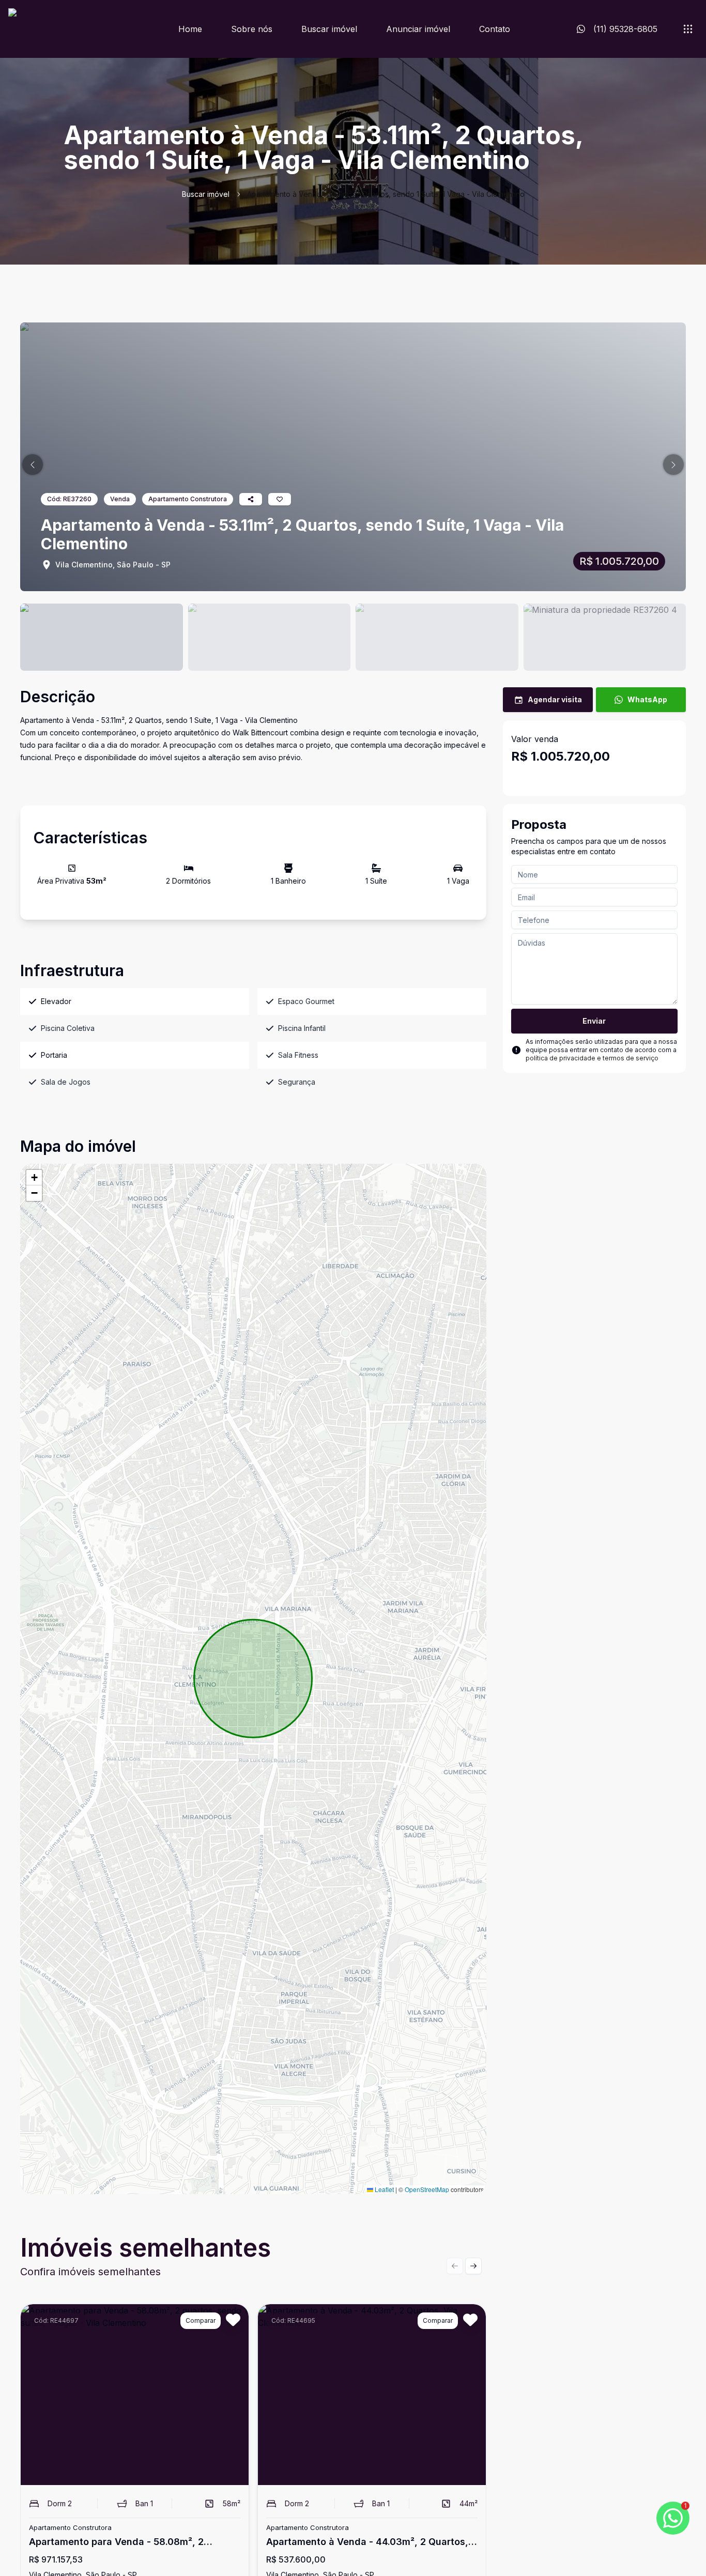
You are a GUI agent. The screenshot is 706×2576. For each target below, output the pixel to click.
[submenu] (688, 29)
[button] (33, 465)
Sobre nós (252, 29)
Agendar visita (555, 699)
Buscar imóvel (329, 29)
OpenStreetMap (427, 2189)
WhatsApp (647, 699)
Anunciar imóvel (418, 29)
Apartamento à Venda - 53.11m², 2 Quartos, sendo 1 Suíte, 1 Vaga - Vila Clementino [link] (386, 194)
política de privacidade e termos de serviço (592, 1058)
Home (190, 29)
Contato (495, 29)
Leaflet (383, 2189)
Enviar (594, 1021)
